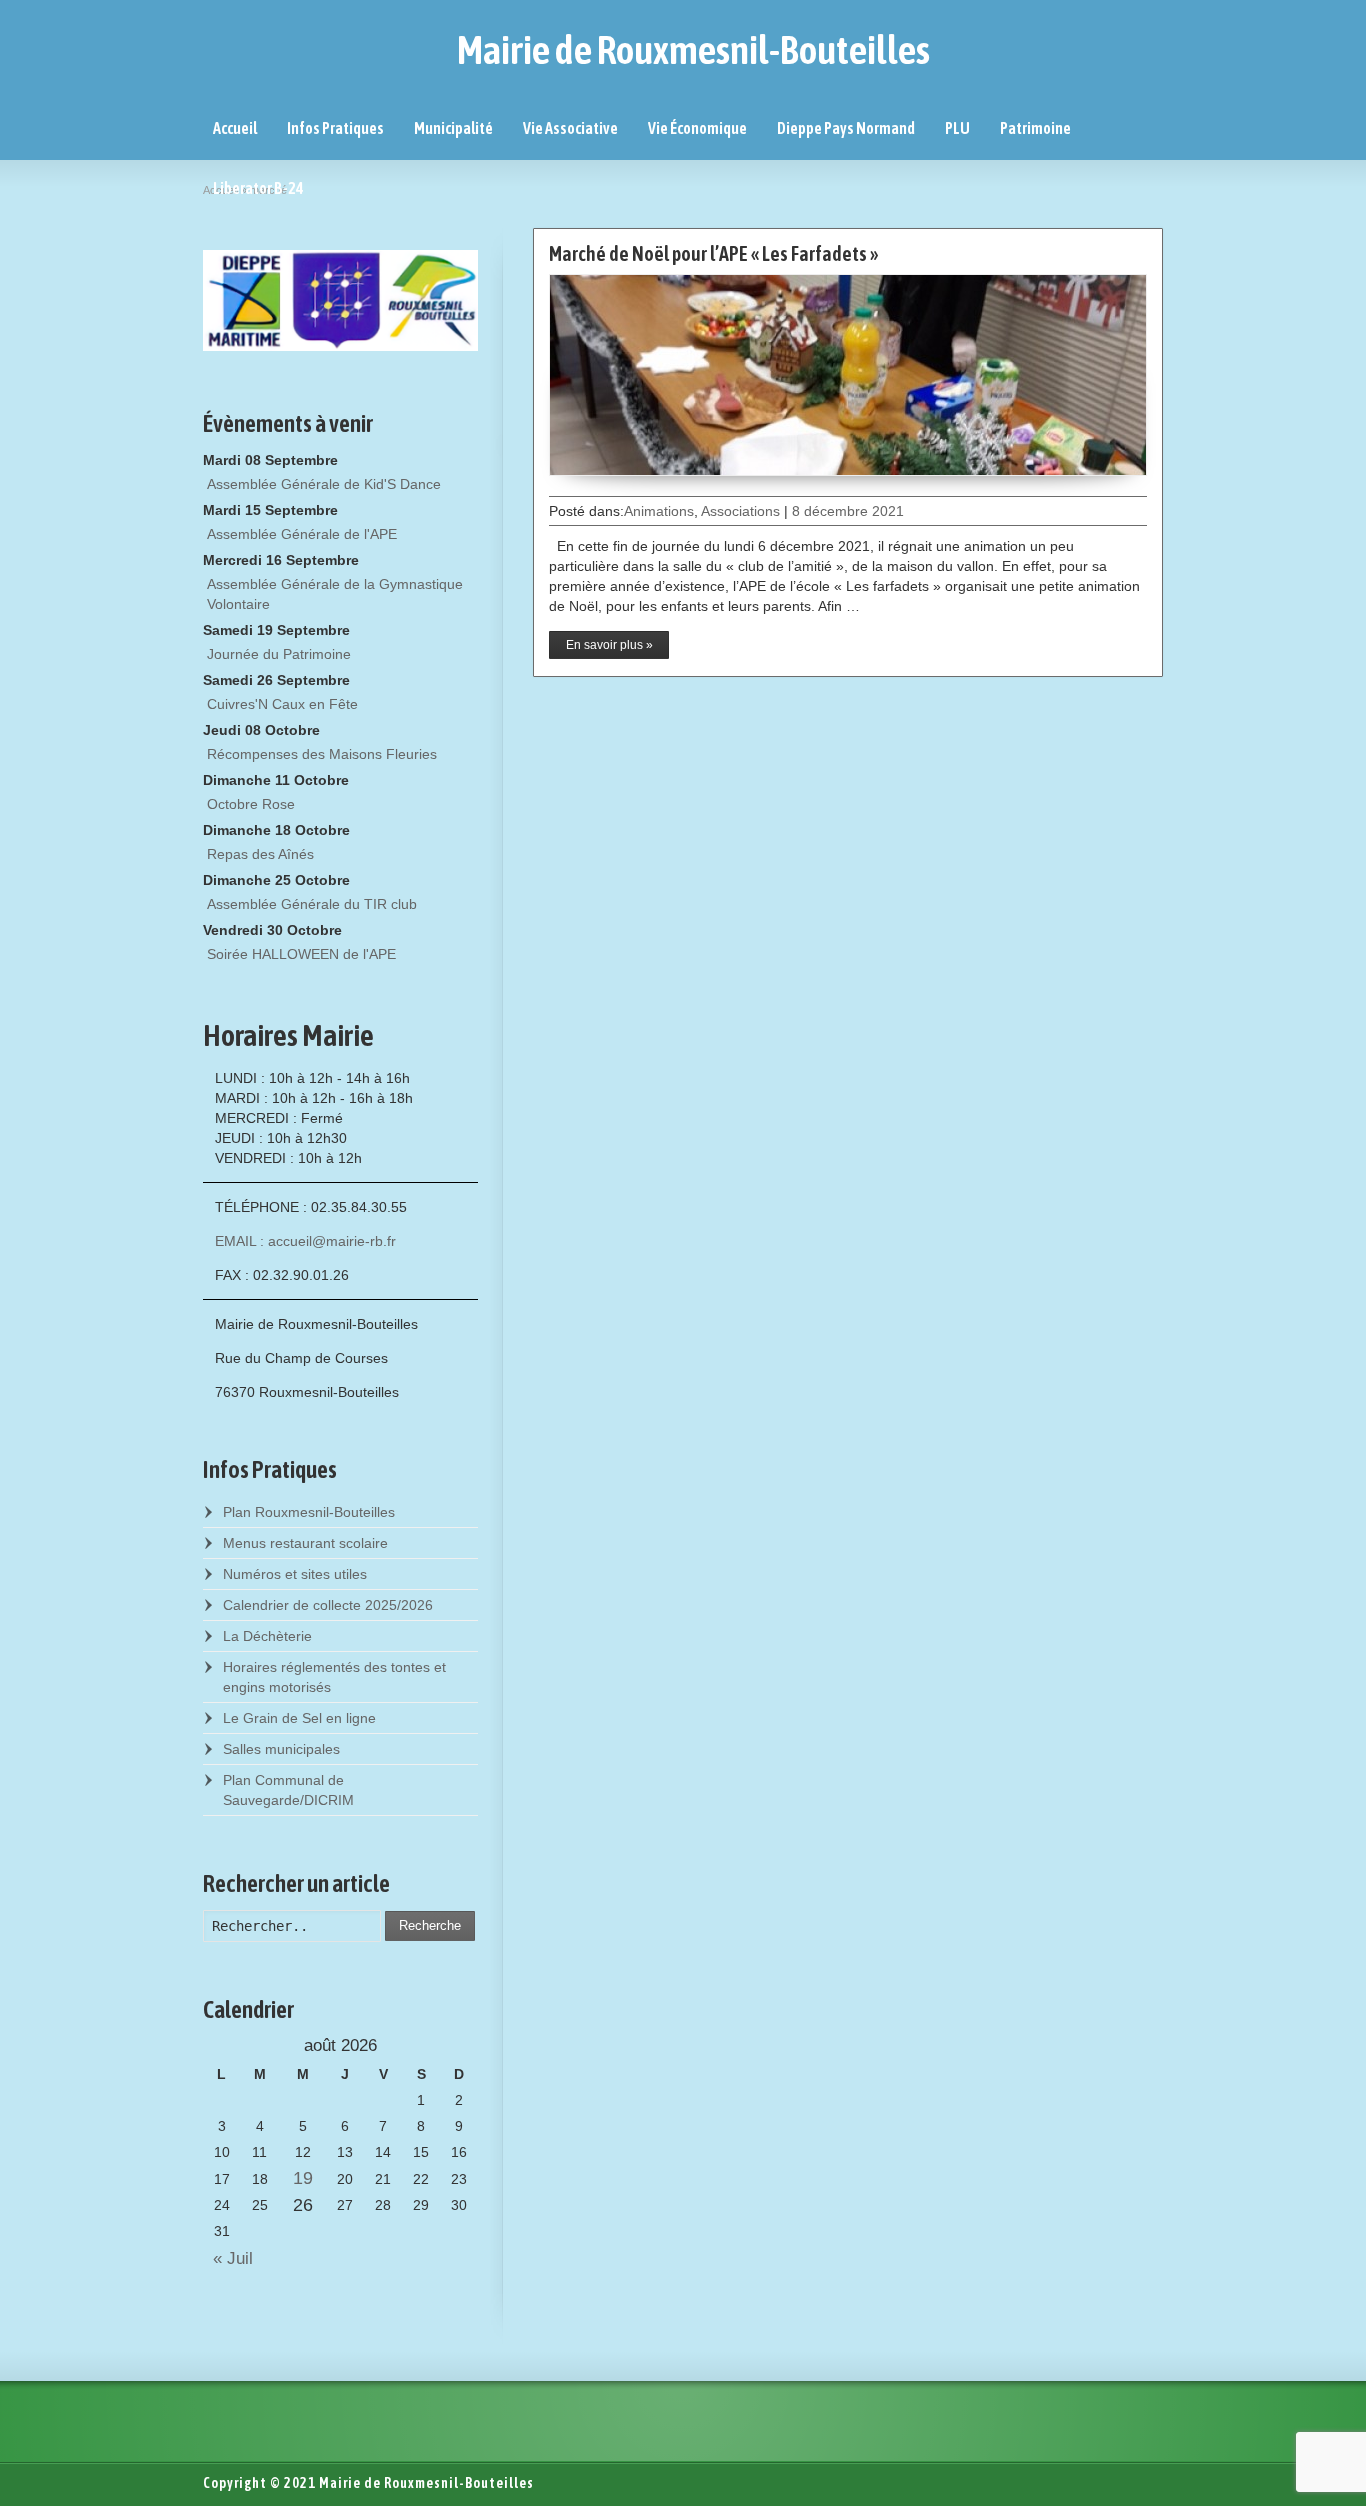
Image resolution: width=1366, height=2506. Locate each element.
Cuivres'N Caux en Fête (282, 704)
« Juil (228, 2258)
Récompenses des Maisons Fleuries (322, 754)
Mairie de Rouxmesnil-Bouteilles (693, 50)
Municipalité (453, 128)
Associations (740, 511)
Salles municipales (281, 1749)
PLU (957, 128)
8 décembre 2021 (848, 511)
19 (303, 2178)
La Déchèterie (267, 1636)
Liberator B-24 (258, 188)
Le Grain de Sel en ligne (299, 1718)
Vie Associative (570, 128)
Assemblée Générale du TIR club (312, 904)
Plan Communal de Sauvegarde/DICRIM (288, 1790)
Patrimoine (1035, 128)
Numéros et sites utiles (295, 1574)
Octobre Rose (251, 804)
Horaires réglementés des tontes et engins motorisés (334, 1677)
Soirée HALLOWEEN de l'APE (301, 954)
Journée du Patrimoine (279, 654)
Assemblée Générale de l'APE (302, 534)
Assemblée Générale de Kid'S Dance (324, 484)
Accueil (235, 128)
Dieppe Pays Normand (846, 128)
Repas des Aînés (260, 854)
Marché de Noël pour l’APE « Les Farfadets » (713, 253)
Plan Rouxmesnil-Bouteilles (309, 1512)
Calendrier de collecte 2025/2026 (328, 1605)
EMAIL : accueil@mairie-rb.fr (305, 1241)
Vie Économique (697, 128)
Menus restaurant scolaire (305, 1543)
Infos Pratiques (335, 128)
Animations (659, 511)
